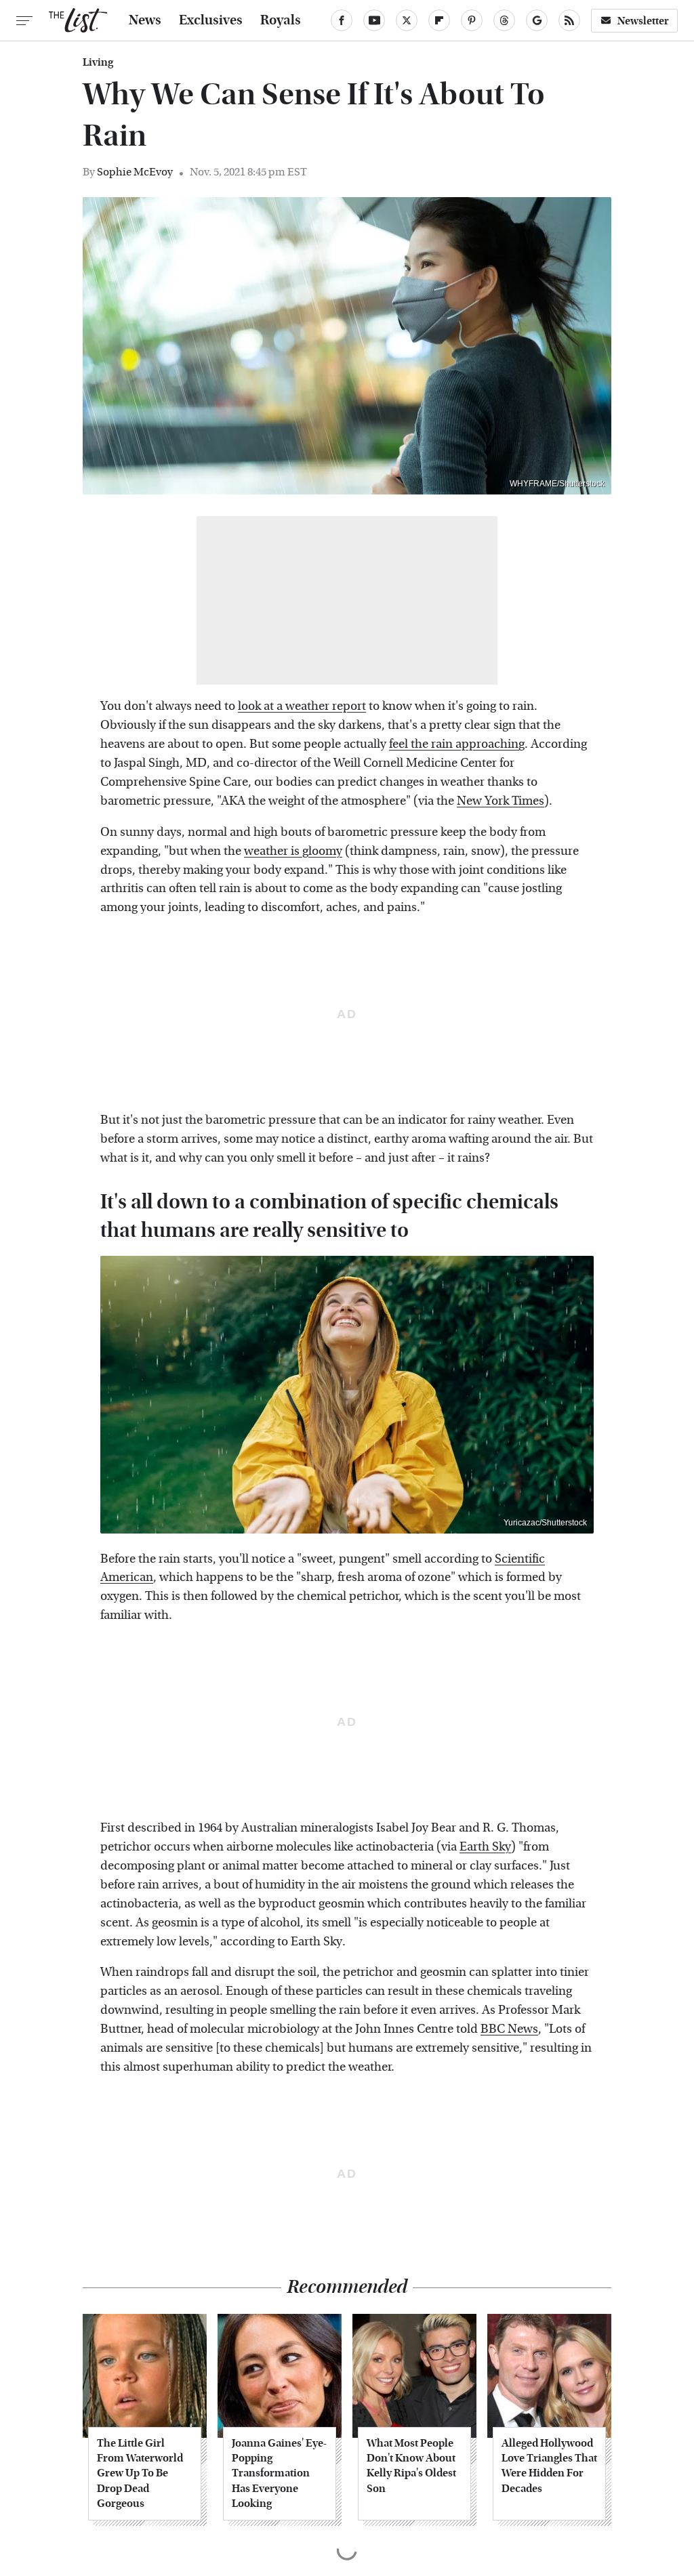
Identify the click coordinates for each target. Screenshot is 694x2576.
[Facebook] (342, 20)
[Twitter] (407, 20)
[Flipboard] (439, 20)
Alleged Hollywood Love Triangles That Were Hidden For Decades (549, 2466)
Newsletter (643, 21)
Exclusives (211, 20)
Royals (281, 20)
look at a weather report (302, 706)
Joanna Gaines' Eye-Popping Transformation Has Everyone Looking (279, 2473)
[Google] (537, 20)
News (145, 20)
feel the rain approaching (457, 744)
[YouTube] (374, 20)
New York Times (501, 801)
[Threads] (504, 20)
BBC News (509, 2029)
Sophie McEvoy (135, 172)
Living (98, 62)
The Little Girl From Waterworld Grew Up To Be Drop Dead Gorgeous (140, 2473)
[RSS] (569, 20)
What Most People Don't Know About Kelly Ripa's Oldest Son (411, 2466)
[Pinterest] (472, 20)
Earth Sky (485, 1847)
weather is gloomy (293, 851)
